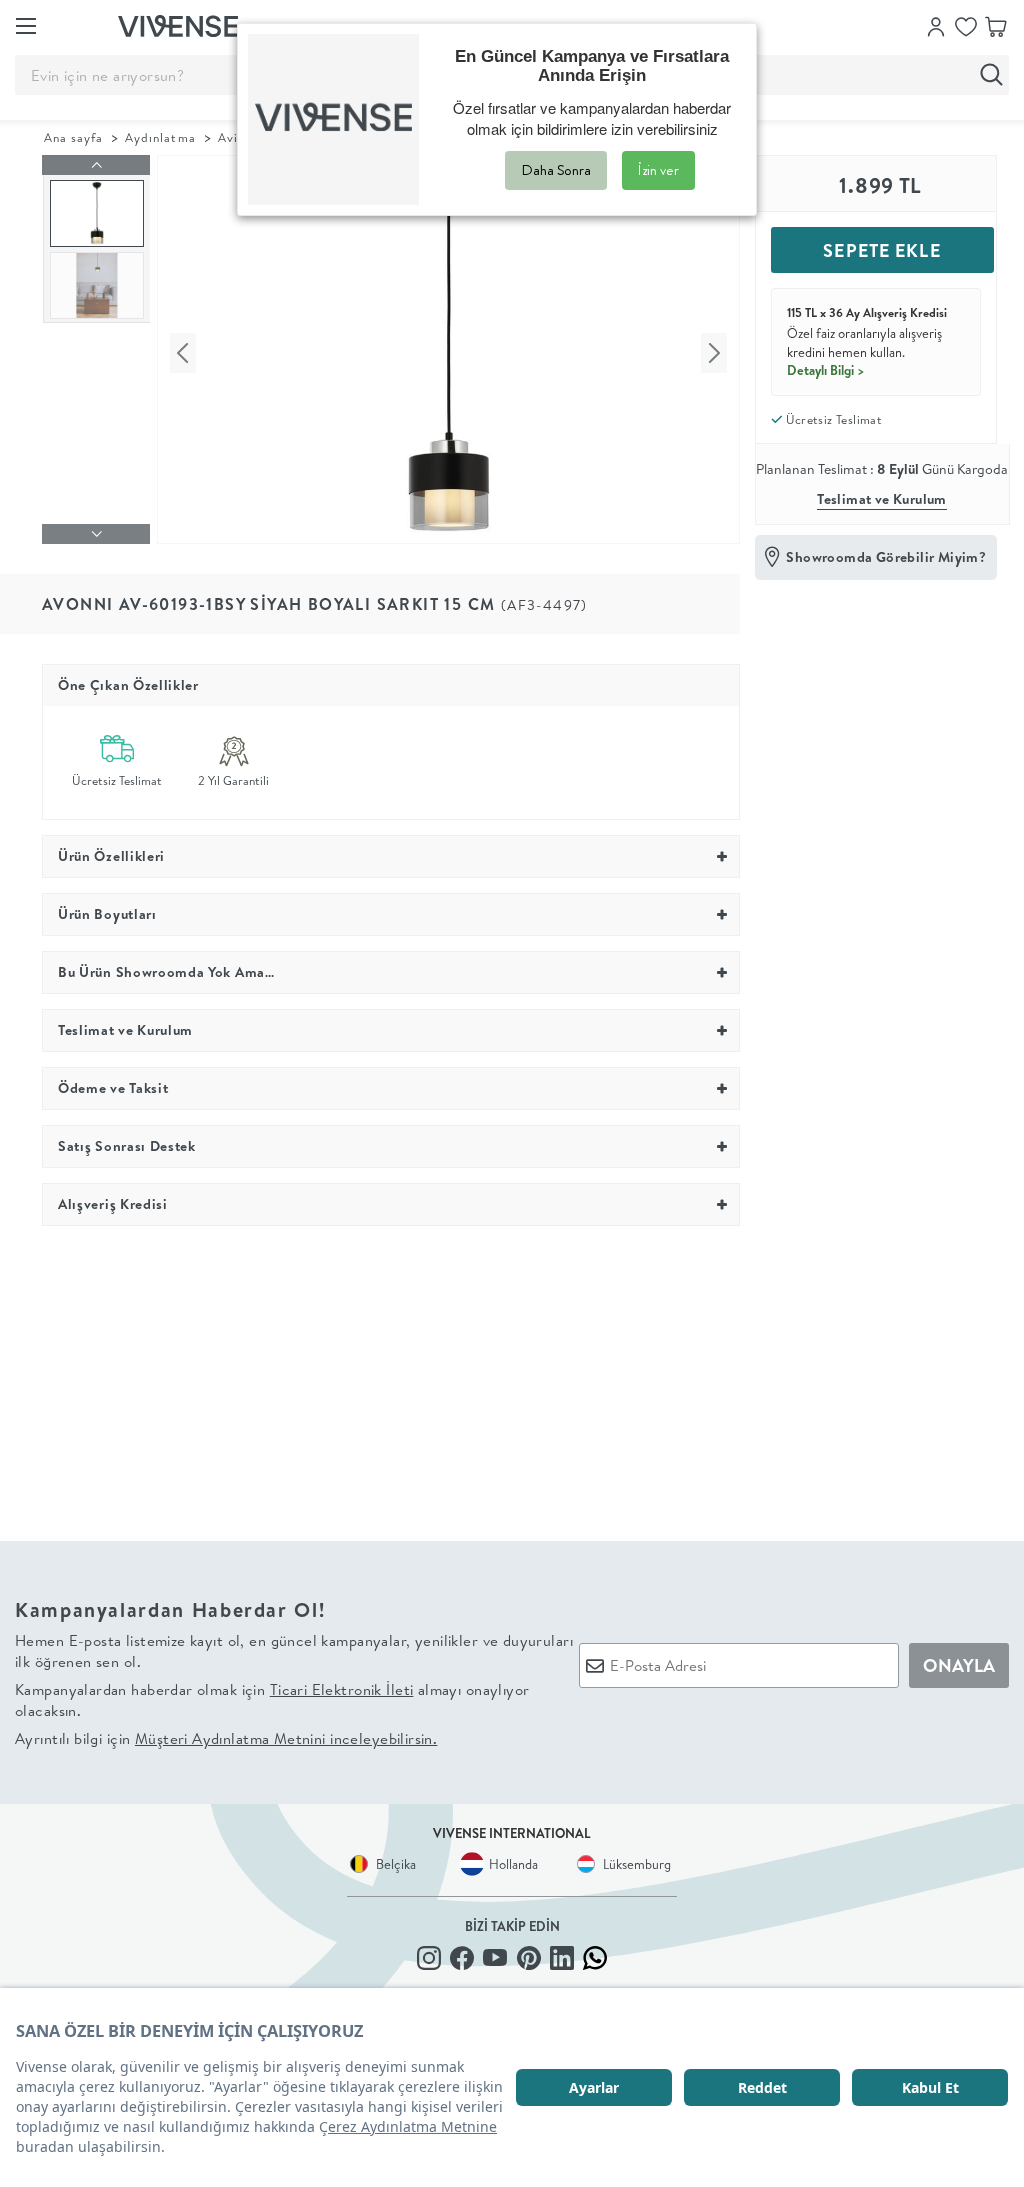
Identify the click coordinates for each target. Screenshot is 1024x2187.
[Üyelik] (936, 25)
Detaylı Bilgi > (826, 370)
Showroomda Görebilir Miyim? (886, 557)
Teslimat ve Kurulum (882, 499)
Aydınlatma (160, 137)
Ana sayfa (73, 137)
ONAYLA (959, 1665)
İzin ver (658, 170)
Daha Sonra (556, 170)
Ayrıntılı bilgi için (226, 1738)
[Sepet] (996, 25)
